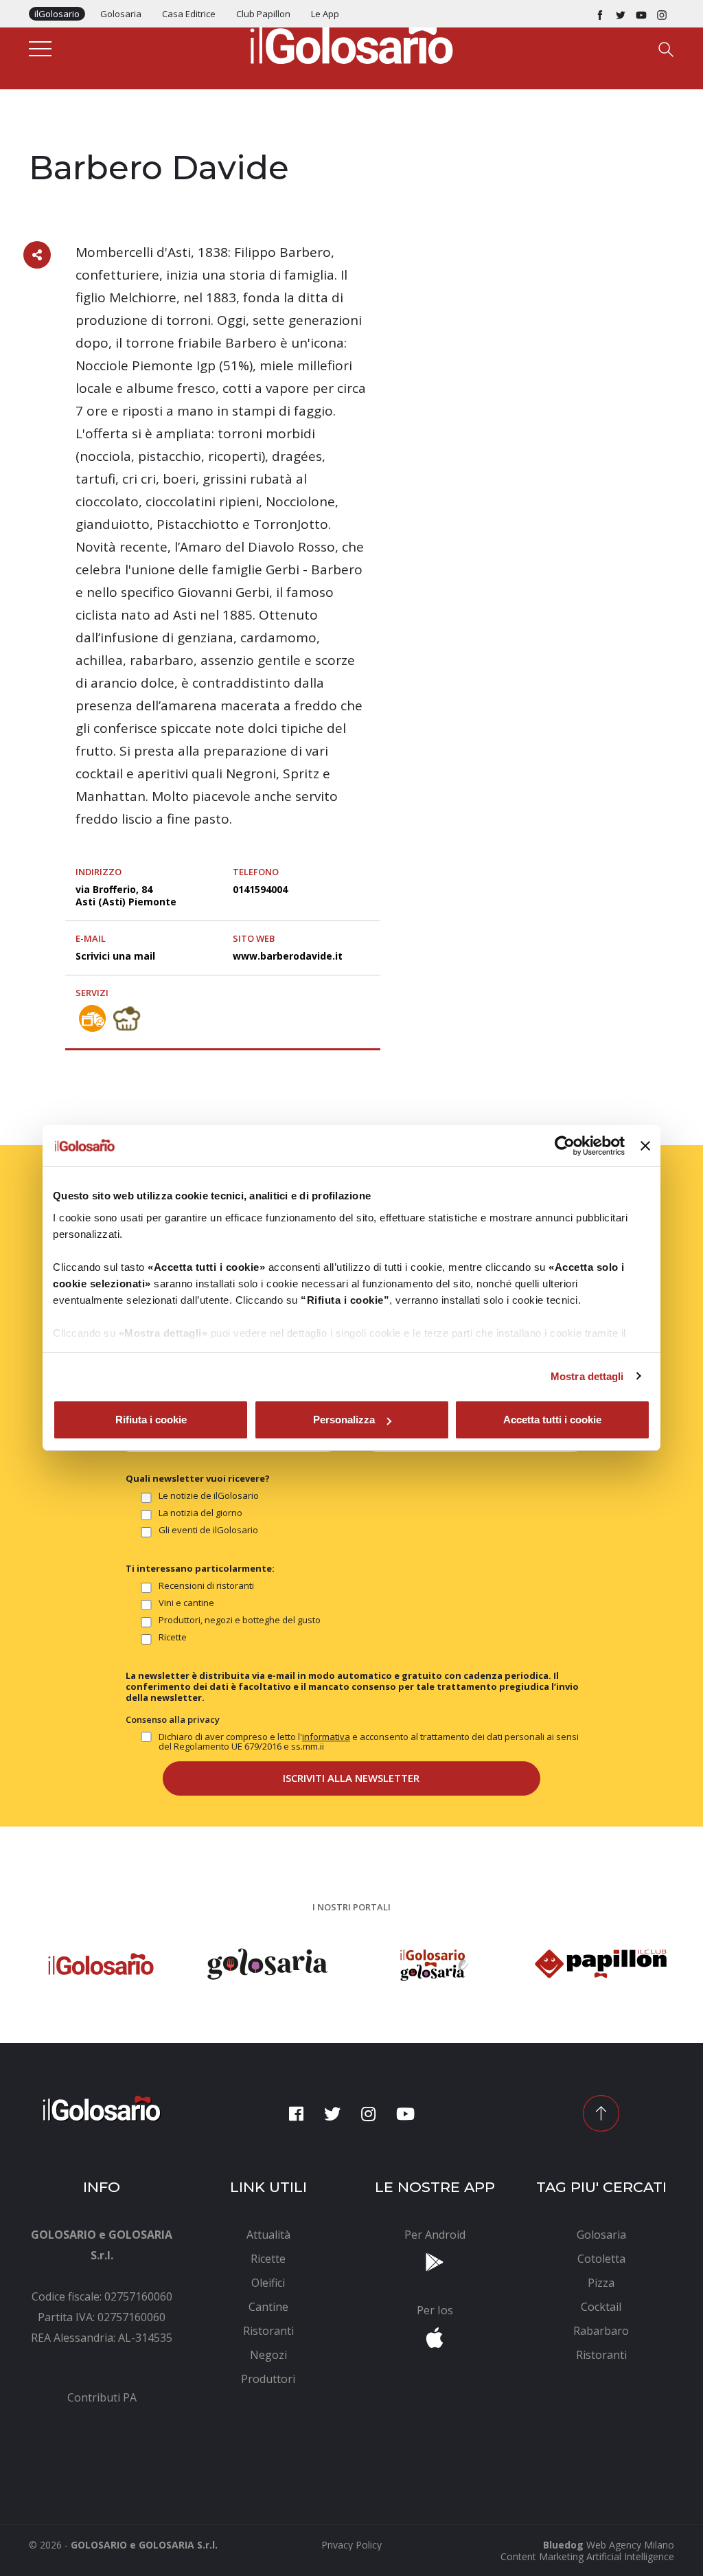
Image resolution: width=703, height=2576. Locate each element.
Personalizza (344, 1420)
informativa (326, 1737)
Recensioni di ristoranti (206, 1586)
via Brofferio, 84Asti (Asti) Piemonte (126, 895)
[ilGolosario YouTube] (641, 14)
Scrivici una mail (115, 956)
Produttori (58, 139)
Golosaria (121, 14)
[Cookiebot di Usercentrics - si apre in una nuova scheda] (565, 1146)
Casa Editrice (189, 14)
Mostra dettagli (587, 1376)
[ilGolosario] (351, 42)
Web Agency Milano (630, 2545)
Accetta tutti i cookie (552, 1420)
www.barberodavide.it (288, 956)
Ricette (173, 1638)
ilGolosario (57, 14)
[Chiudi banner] (645, 1146)
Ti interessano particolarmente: (200, 1568)
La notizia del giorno (200, 1513)
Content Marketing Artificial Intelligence (587, 2556)
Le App (325, 14)
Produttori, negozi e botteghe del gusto (240, 1620)
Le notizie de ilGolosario (209, 1496)
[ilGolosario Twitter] (621, 14)
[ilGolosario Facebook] (600, 14)
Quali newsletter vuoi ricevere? (198, 1478)
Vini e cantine (186, 1603)
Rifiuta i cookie (151, 1420)
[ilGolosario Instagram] (662, 14)
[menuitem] (102, 2397)
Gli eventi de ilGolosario (208, 1530)
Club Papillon (263, 14)
